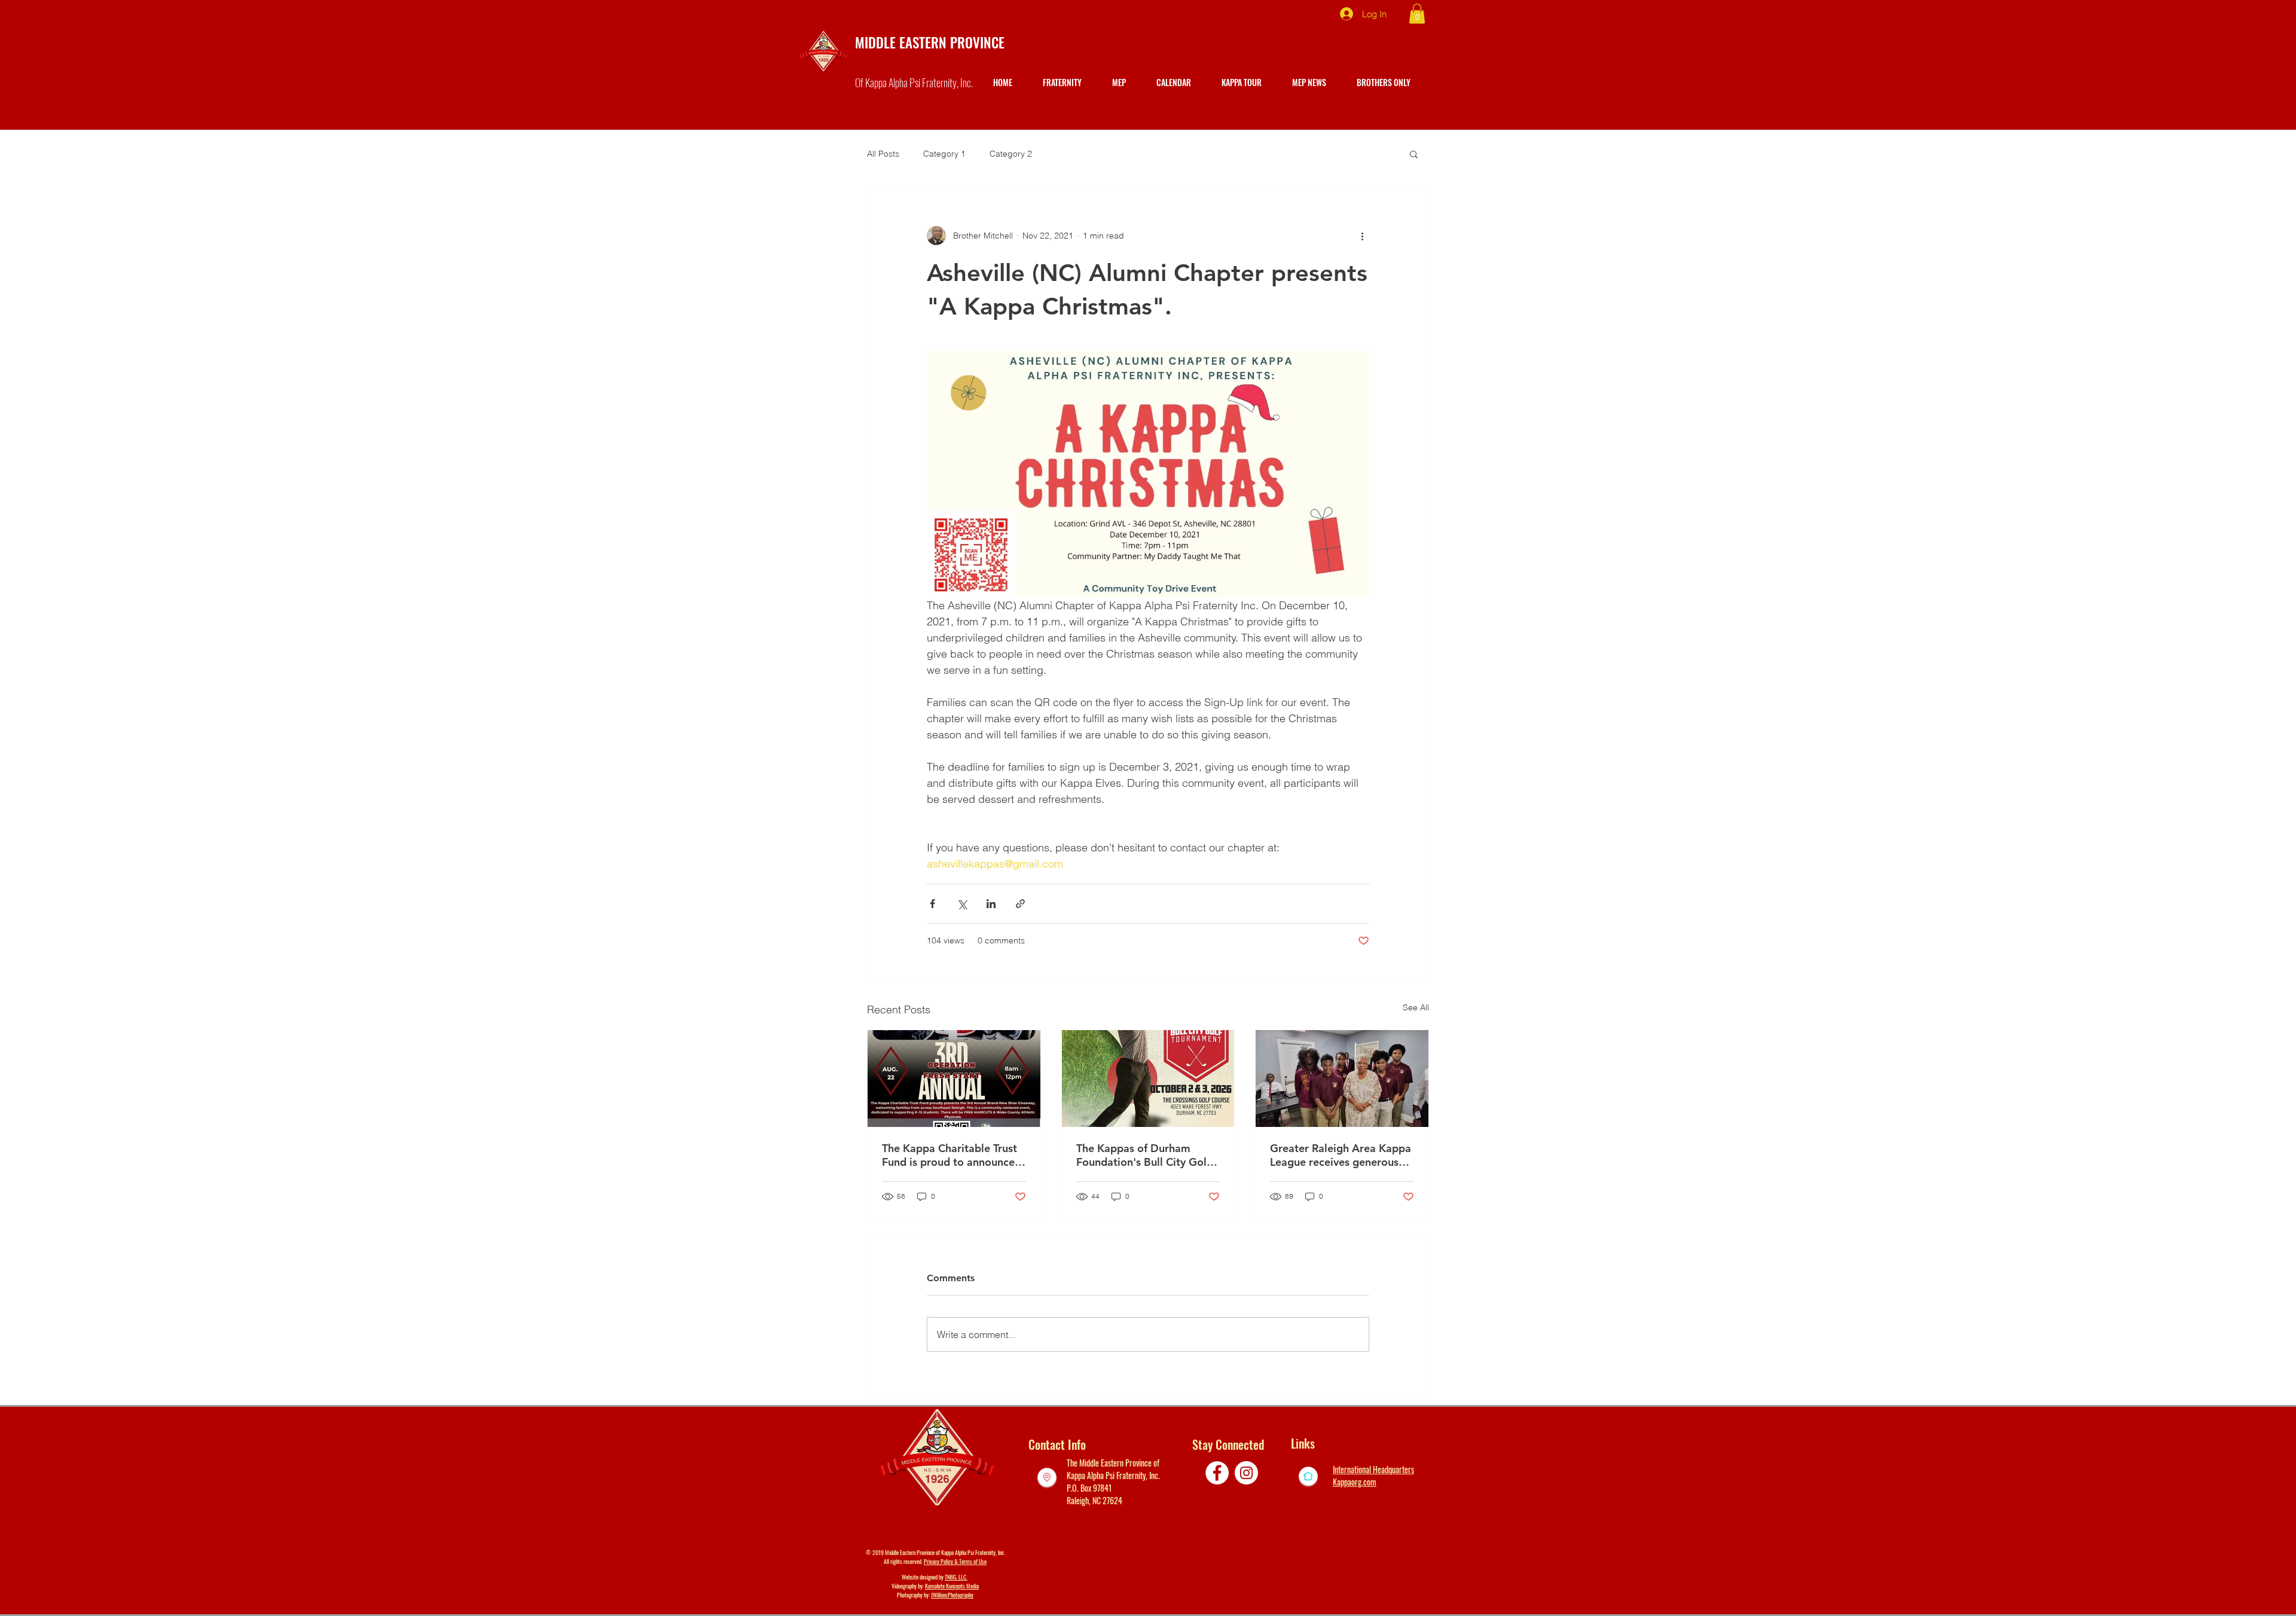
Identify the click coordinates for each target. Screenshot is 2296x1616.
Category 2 (1011, 154)
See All (1416, 1007)
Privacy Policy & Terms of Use (955, 1561)
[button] (1417, 13)
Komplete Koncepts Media (952, 1586)
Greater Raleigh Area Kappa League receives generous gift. (1341, 1155)
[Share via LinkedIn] (991, 904)
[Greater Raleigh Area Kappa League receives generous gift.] (1342, 1079)
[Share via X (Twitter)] (962, 904)
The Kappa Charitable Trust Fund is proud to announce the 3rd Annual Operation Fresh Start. (949, 1155)
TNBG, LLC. (956, 1577)
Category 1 (944, 154)
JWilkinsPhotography (952, 1595)
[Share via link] (1020, 904)
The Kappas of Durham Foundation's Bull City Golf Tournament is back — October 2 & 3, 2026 (1143, 1155)
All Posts (883, 154)
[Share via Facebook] (932, 904)
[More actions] (1362, 236)
